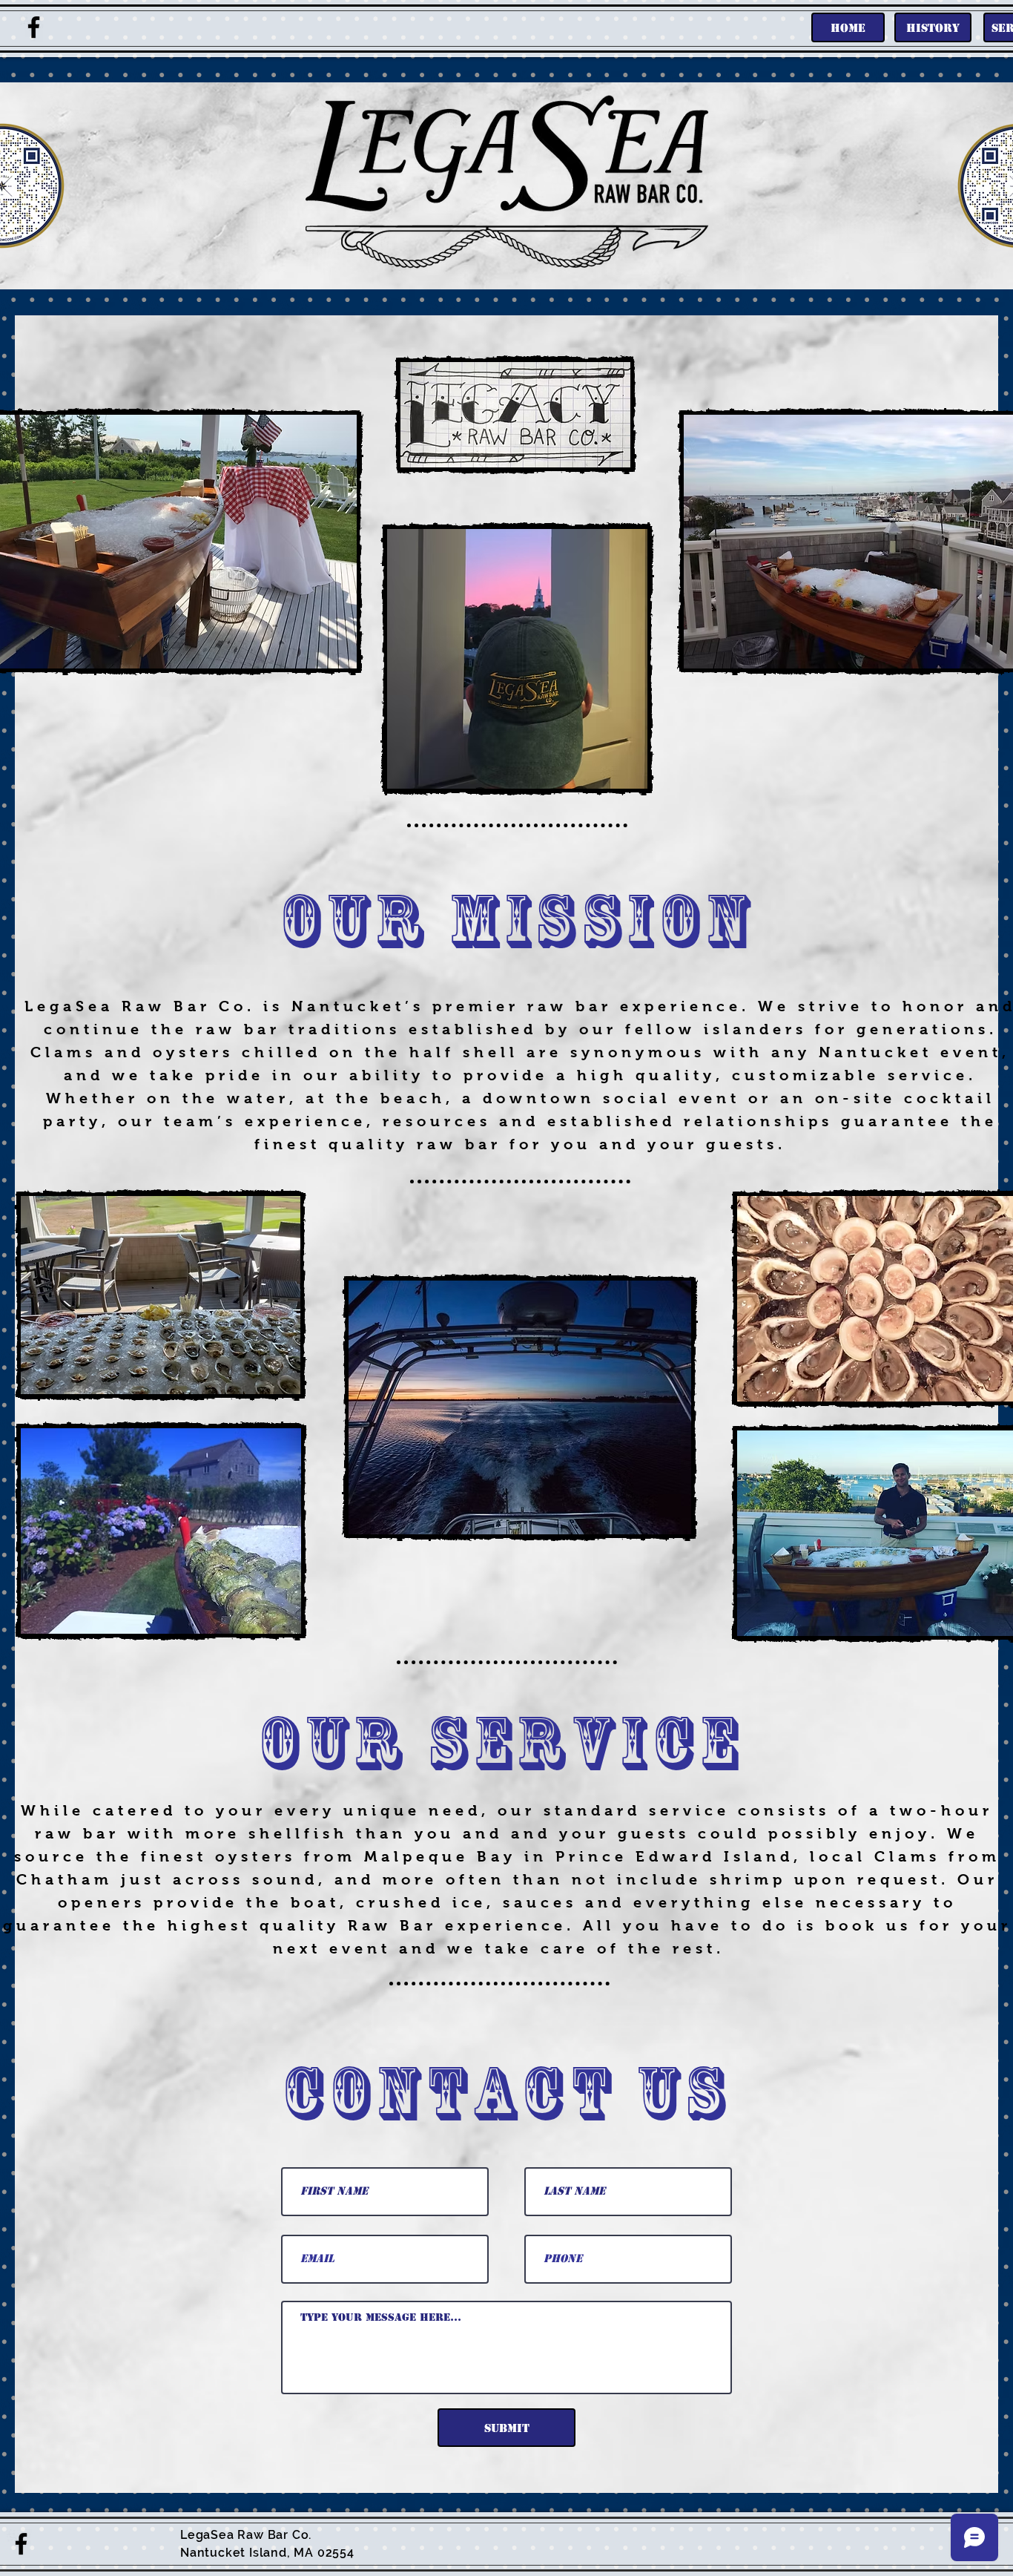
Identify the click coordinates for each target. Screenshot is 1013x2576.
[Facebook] (34, 27)
